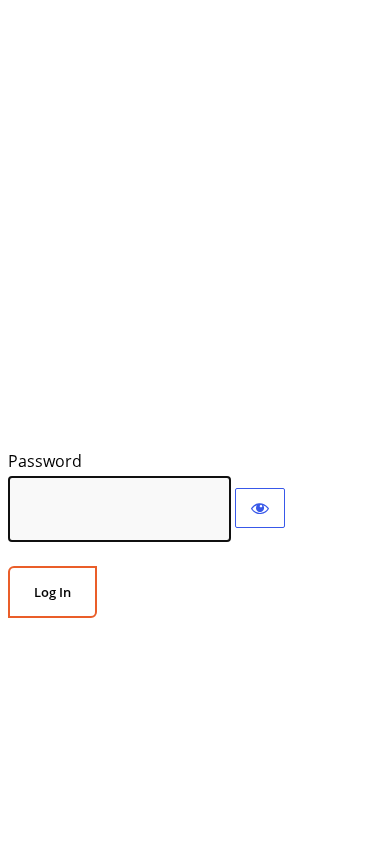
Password (45, 461)
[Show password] (260, 508)
